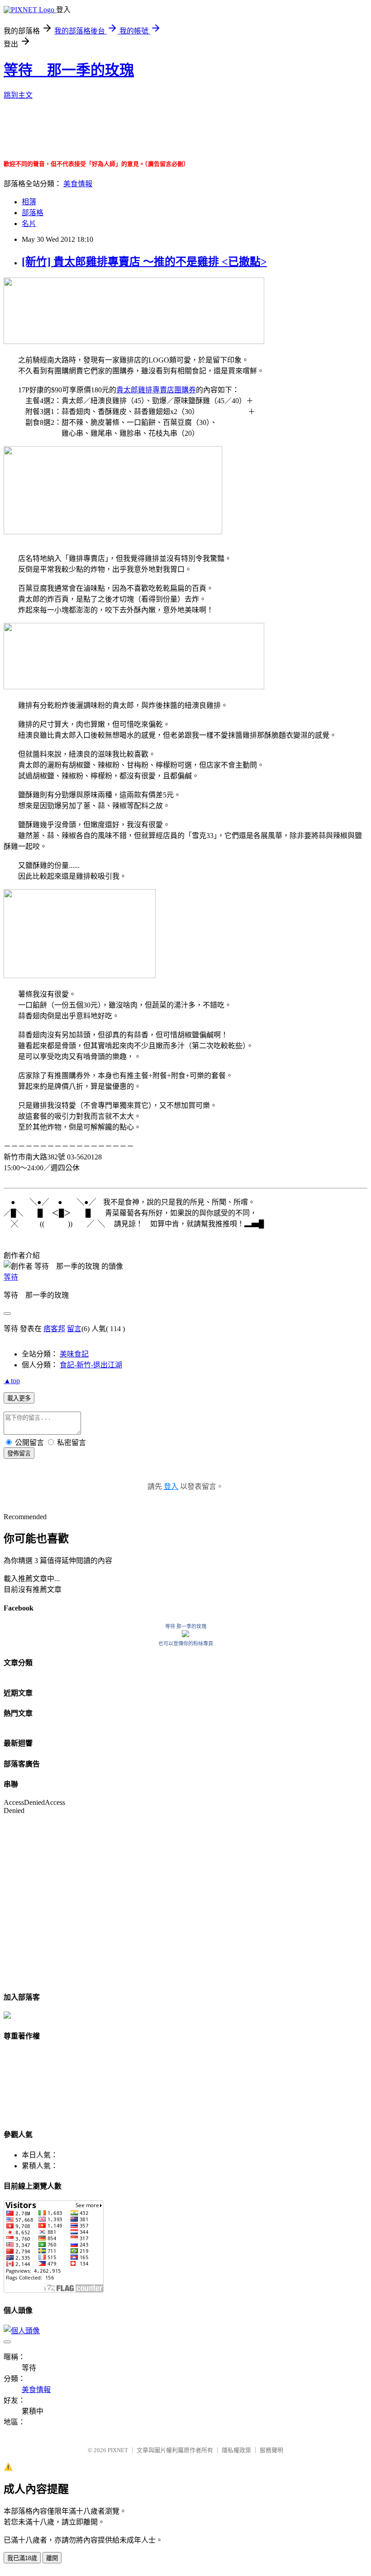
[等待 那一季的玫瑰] (185, 1635)
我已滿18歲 (22, 2558)
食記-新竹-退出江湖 (91, 1365)
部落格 (33, 213)
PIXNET (118, 2450)
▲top (12, 1381)
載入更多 (19, 1398)
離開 (52, 2558)
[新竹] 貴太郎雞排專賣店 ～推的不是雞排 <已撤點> (144, 262)
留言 (74, 1329)
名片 (29, 224)
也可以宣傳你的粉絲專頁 (186, 1644)
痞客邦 (54, 1329)
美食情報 (78, 184)
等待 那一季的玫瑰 (69, 70)
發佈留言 (19, 1453)
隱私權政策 (236, 2450)
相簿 (29, 202)
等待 (11, 1277)
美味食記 (74, 1354)
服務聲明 (271, 2450)
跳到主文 (18, 95)
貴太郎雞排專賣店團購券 (156, 390)
